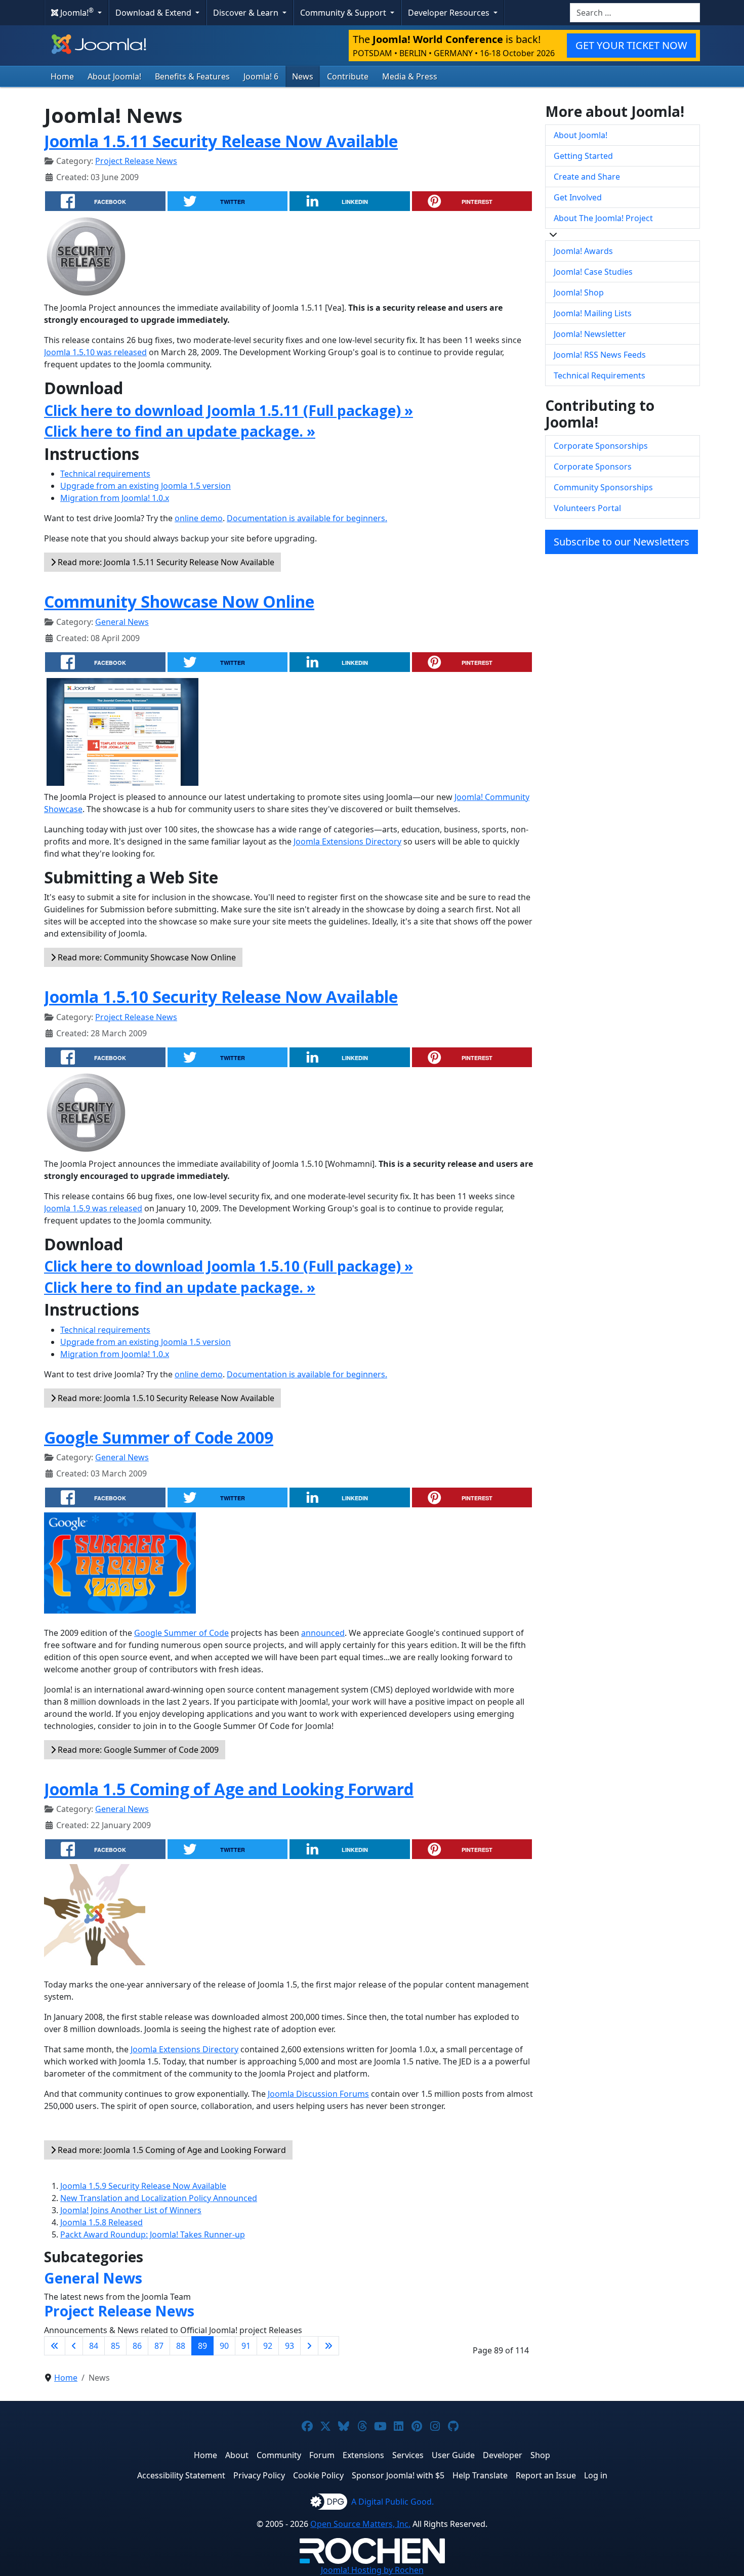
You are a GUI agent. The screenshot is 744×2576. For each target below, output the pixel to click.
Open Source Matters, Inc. (360, 2524)
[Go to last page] (328, 2346)
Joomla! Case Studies (593, 272)
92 (268, 2346)
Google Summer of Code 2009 (159, 1437)
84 (94, 2346)
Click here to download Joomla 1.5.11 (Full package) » (229, 410)
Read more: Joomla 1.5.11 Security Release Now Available (165, 562)
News (303, 76)
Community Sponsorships (603, 487)
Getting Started (583, 156)
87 (159, 2346)
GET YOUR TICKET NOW (631, 45)
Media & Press (410, 76)
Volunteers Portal (587, 508)
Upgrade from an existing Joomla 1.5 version (146, 486)
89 (202, 2346)
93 (290, 2346)
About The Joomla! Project (603, 218)
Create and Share (587, 177)
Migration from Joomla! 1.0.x (115, 498)
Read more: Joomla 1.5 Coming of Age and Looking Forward (171, 2150)
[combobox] (635, 13)
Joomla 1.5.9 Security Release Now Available (143, 2186)
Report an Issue (546, 2475)
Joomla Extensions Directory (347, 841)
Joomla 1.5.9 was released (93, 1208)
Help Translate (480, 2475)
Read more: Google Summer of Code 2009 (137, 1750)
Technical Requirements (600, 375)
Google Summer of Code (181, 1633)
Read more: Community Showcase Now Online (146, 957)
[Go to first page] (55, 2346)
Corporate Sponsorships (601, 446)
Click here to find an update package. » (180, 431)
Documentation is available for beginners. (307, 518)
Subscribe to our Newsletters (622, 542)
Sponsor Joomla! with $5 (398, 2475)
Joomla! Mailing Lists (593, 313)
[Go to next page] (309, 2346)
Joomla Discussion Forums (318, 2094)
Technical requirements (105, 474)
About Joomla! (114, 76)
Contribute (348, 76)
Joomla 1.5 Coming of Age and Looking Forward (229, 1789)
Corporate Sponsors (593, 467)
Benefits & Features (192, 76)
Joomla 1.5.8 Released (101, 2222)
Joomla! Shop (579, 292)
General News (122, 622)
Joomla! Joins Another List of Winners (131, 2210)
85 (115, 2346)
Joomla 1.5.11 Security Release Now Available (221, 141)
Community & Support (344, 13)
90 (224, 2346)
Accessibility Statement (181, 2475)
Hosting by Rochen (372, 2570)
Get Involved (578, 197)
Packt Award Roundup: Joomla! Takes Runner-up (153, 2234)
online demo (199, 518)
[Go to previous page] (74, 2346)
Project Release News (136, 161)
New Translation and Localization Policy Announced (159, 2198)
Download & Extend (154, 13)
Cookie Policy (318, 2475)
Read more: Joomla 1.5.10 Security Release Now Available (165, 1398)
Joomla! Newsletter (590, 334)
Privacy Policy (259, 2475)
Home (62, 76)
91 (246, 2346)
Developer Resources (450, 13)
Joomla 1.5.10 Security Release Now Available (221, 997)
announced (323, 1633)
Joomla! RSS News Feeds (600, 355)
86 (137, 2346)
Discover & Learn (247, 13)
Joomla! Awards (583, 251)
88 (181, 2346)
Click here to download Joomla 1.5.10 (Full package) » (229, 1266)
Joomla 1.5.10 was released (95, 352)
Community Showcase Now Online (179, 601)
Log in (596, 2475)
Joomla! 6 (261, 76)
